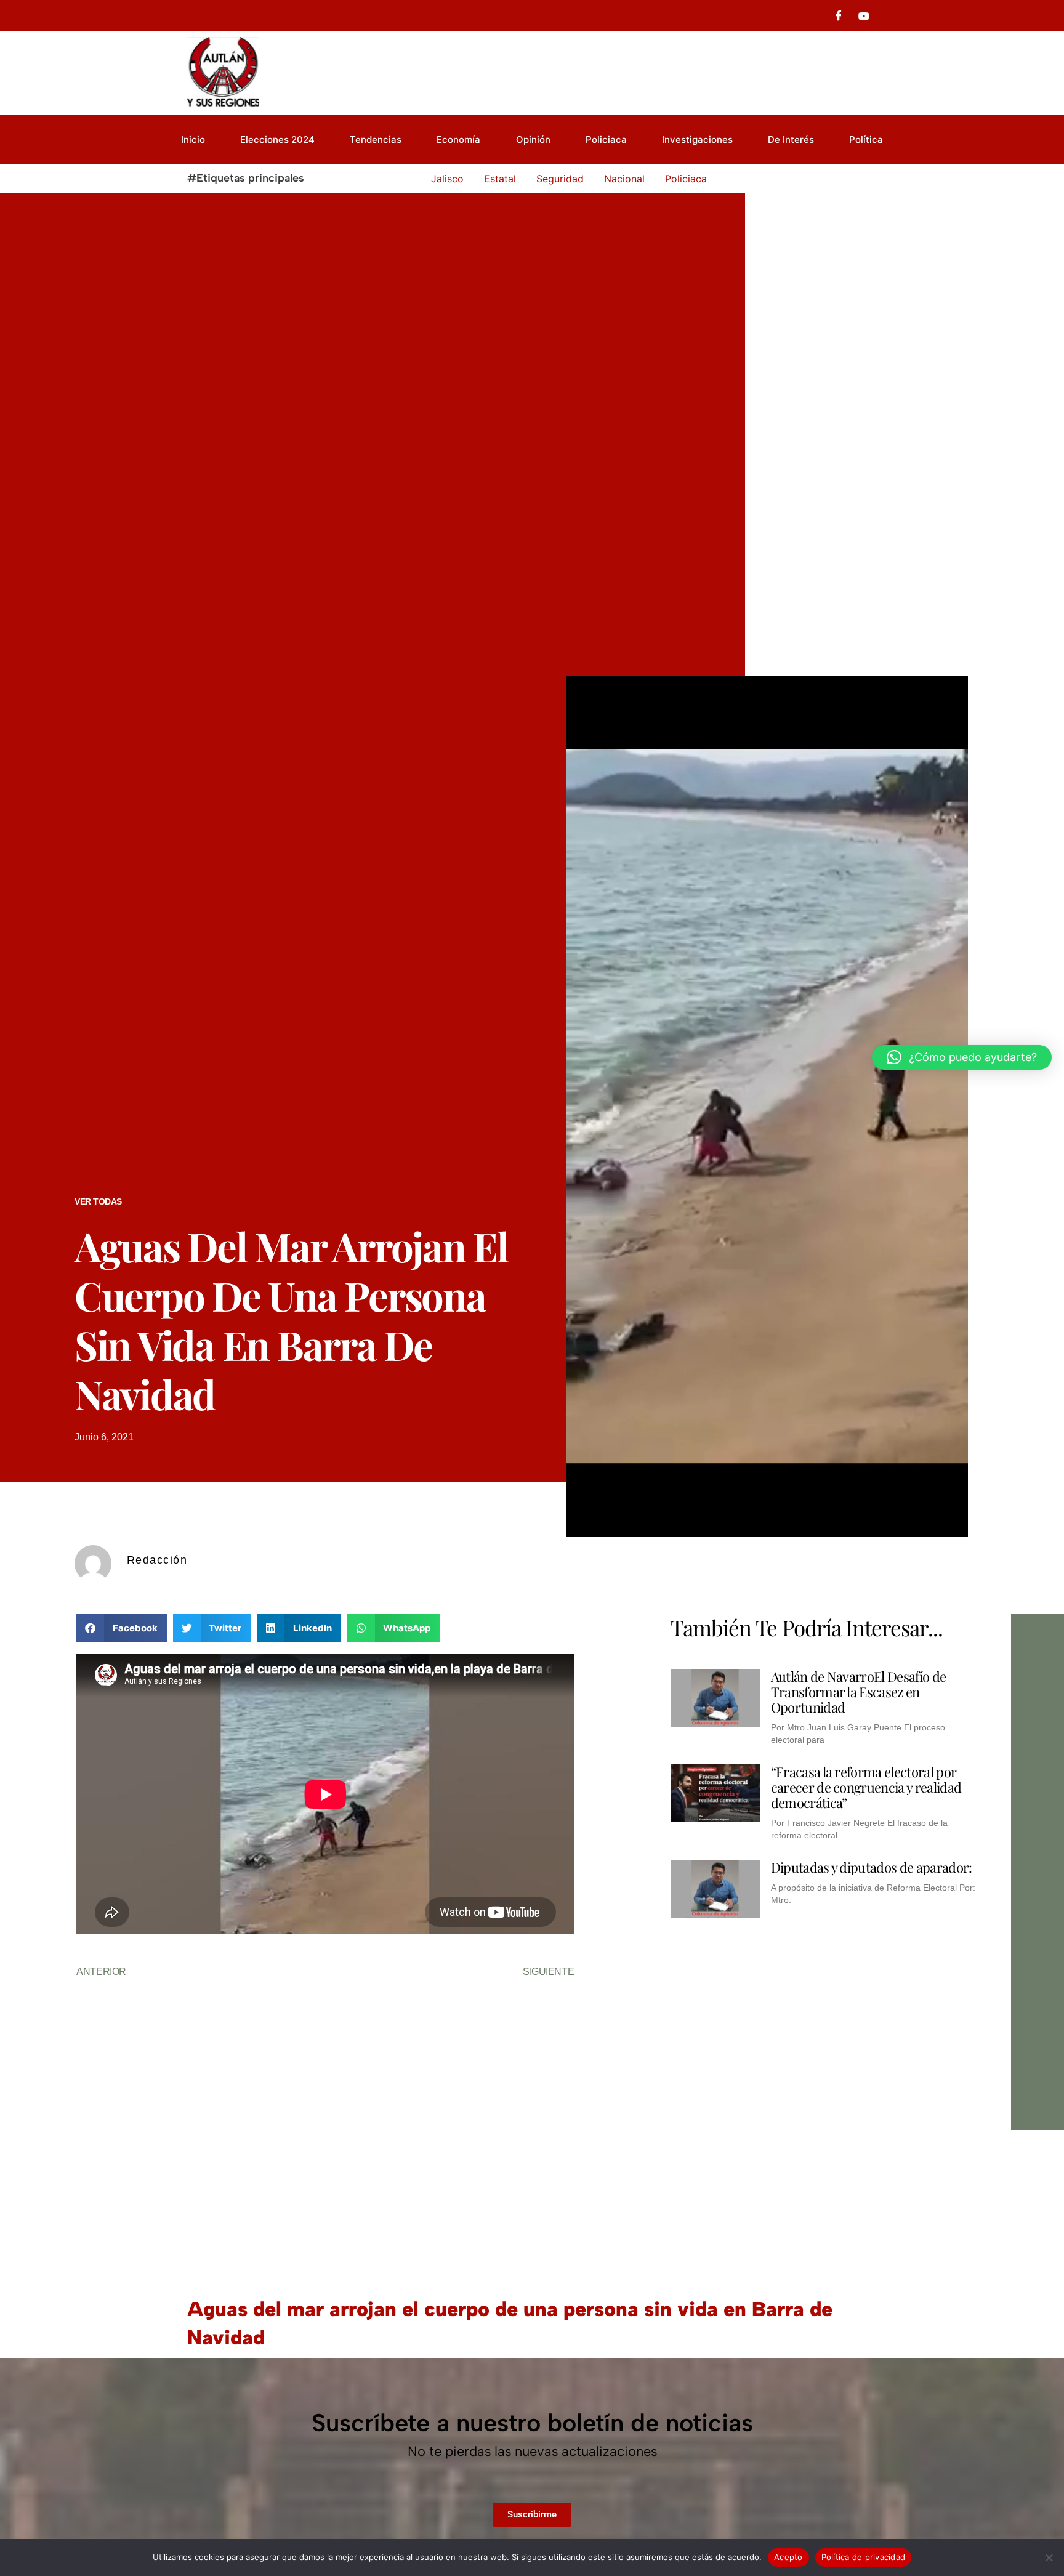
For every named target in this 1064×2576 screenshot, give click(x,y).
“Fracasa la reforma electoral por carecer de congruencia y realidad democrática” (866, 1787)
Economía (458, 139)
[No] (1049, 2558)
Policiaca (606, 139)
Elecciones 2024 (277, 139)
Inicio (193, 139)
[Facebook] (839, 15)
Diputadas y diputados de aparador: (872, 1867)
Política (866, 139)
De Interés (791, 139)
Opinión (533, 139)
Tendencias (376, 139)
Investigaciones (697, 139)
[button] (122, 1628)
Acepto (788, 2557)
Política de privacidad (864, 2557)
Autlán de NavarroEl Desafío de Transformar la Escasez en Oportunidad (859, 1692)
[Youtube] (864, 15)
